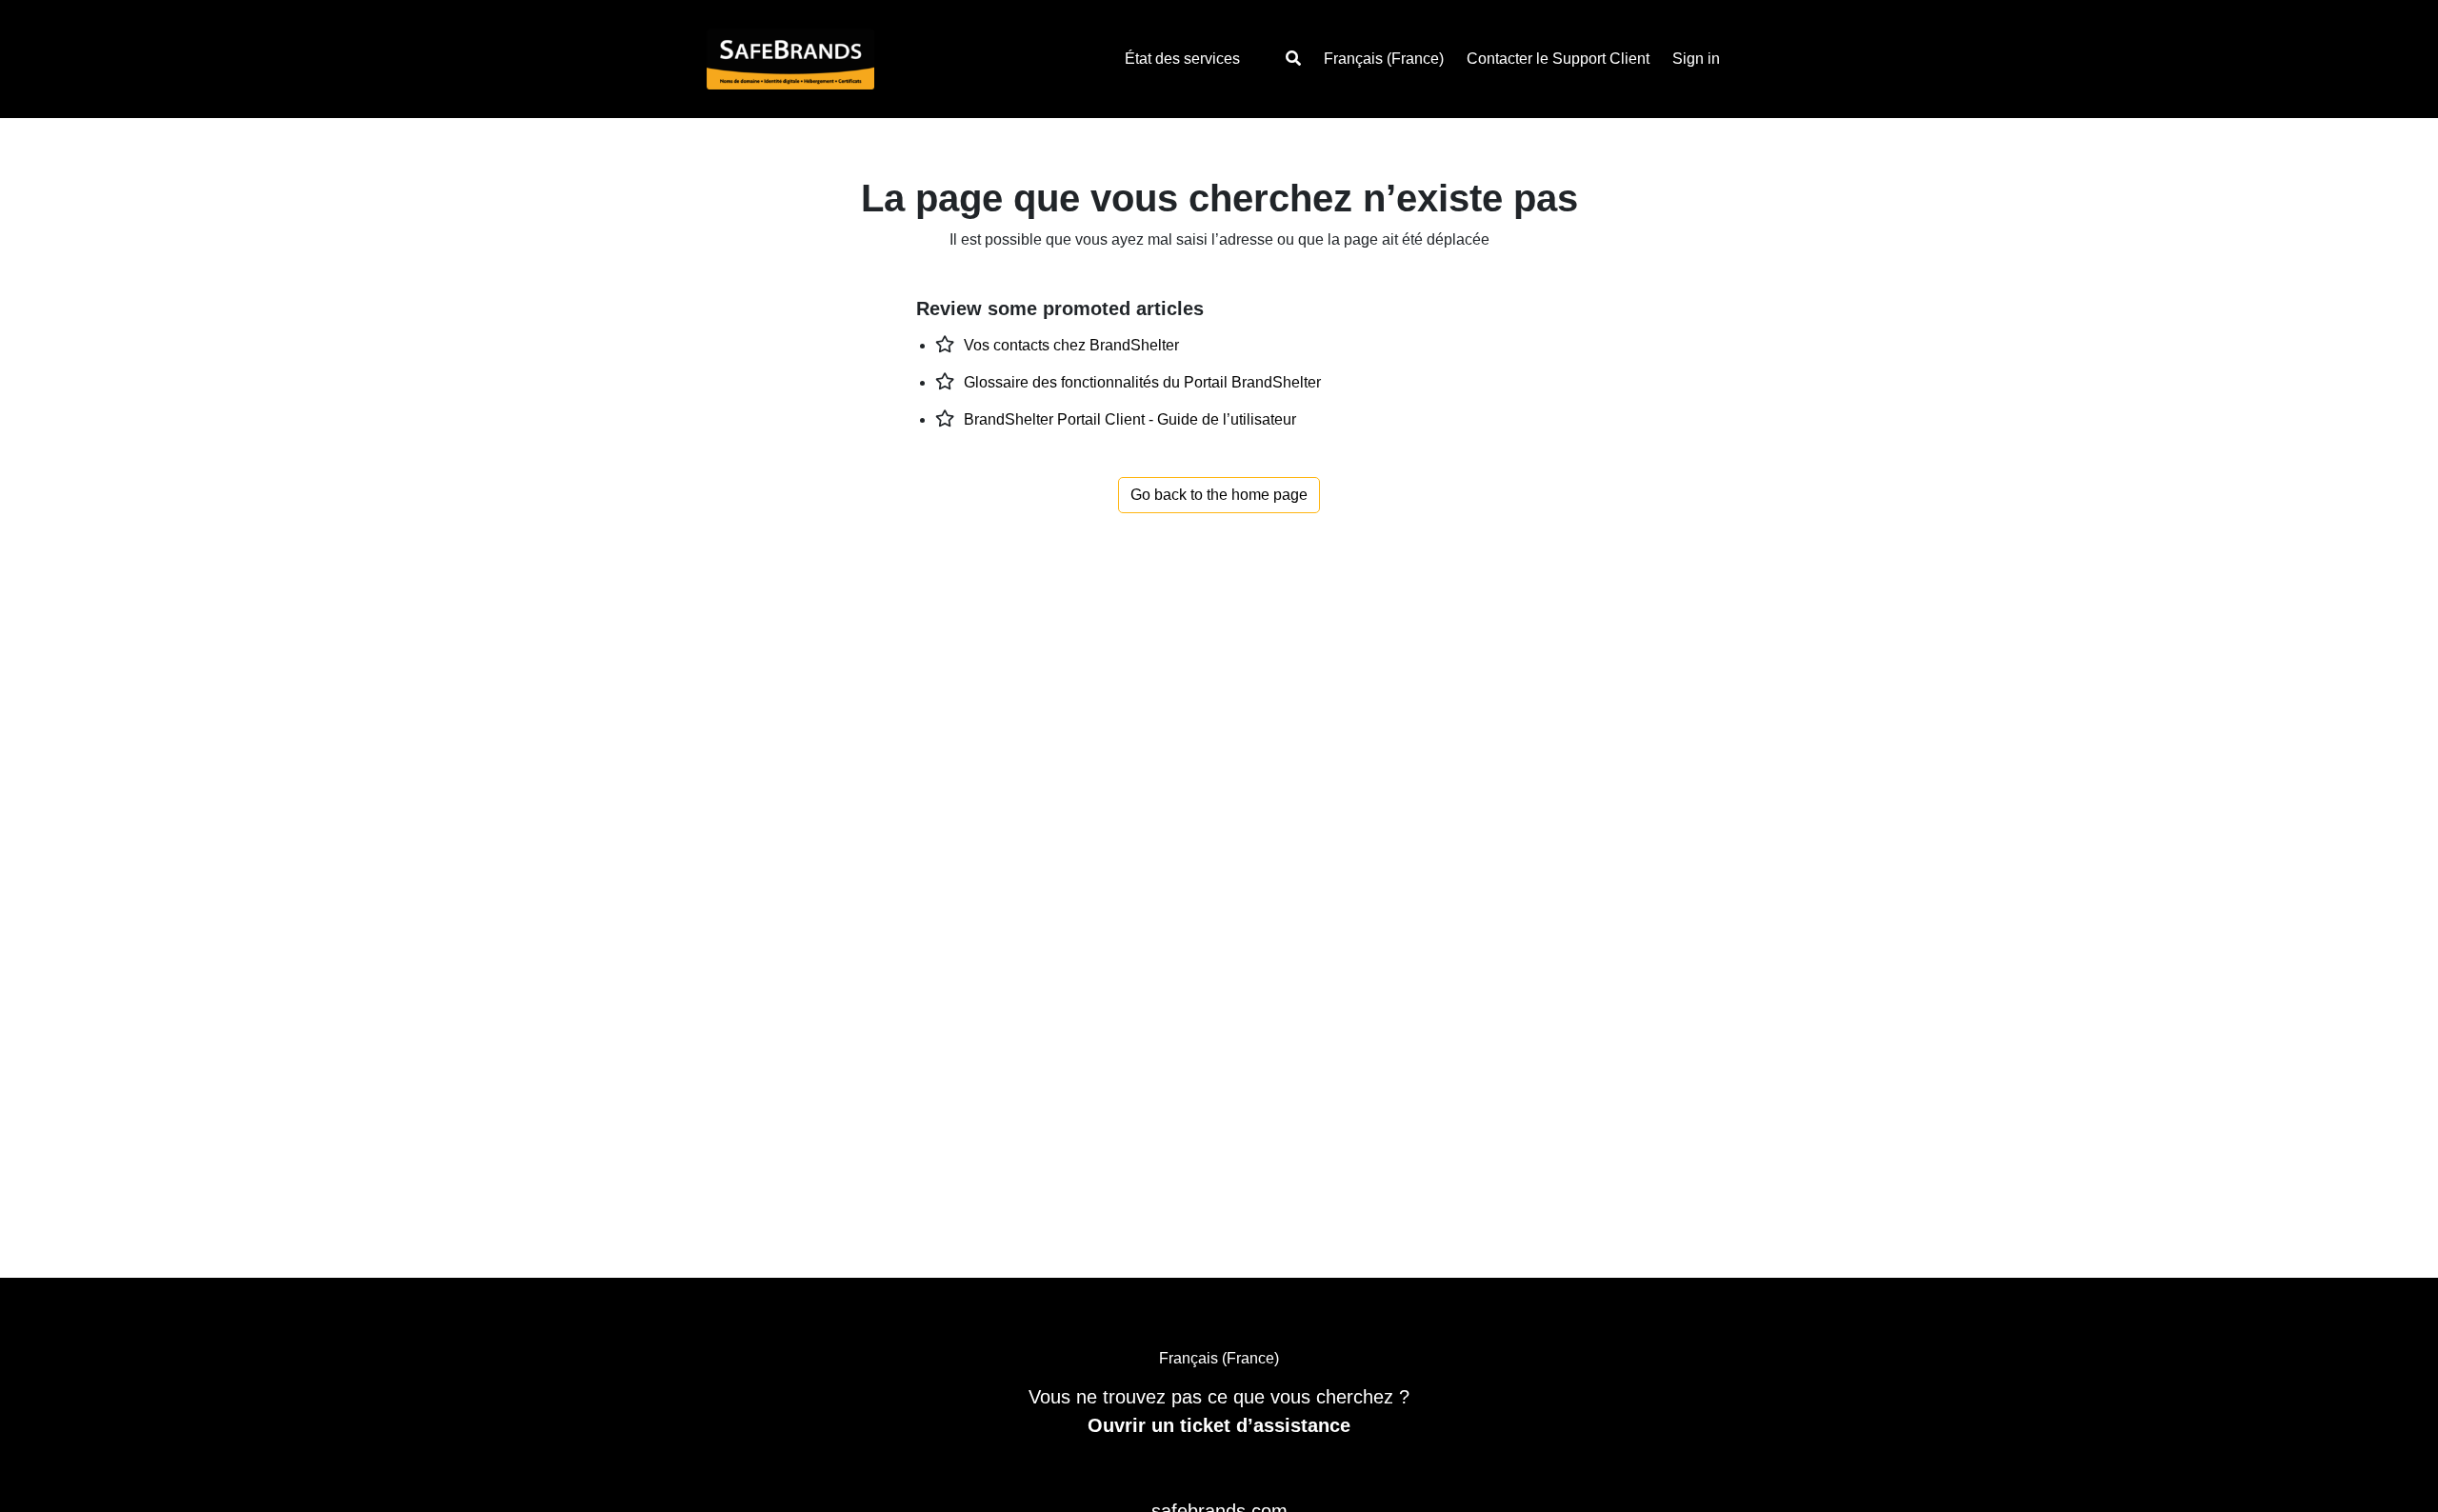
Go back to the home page (1219, 495)
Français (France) (1384, 59)
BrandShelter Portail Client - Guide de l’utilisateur (1130, 419)
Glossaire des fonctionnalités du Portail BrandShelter (1142, 382)
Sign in (1696, 59)
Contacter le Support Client (1558, 59)
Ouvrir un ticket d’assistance (1219, 1425)
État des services (1182, 59)
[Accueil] (826, 59)
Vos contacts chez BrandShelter (1071, 345)
